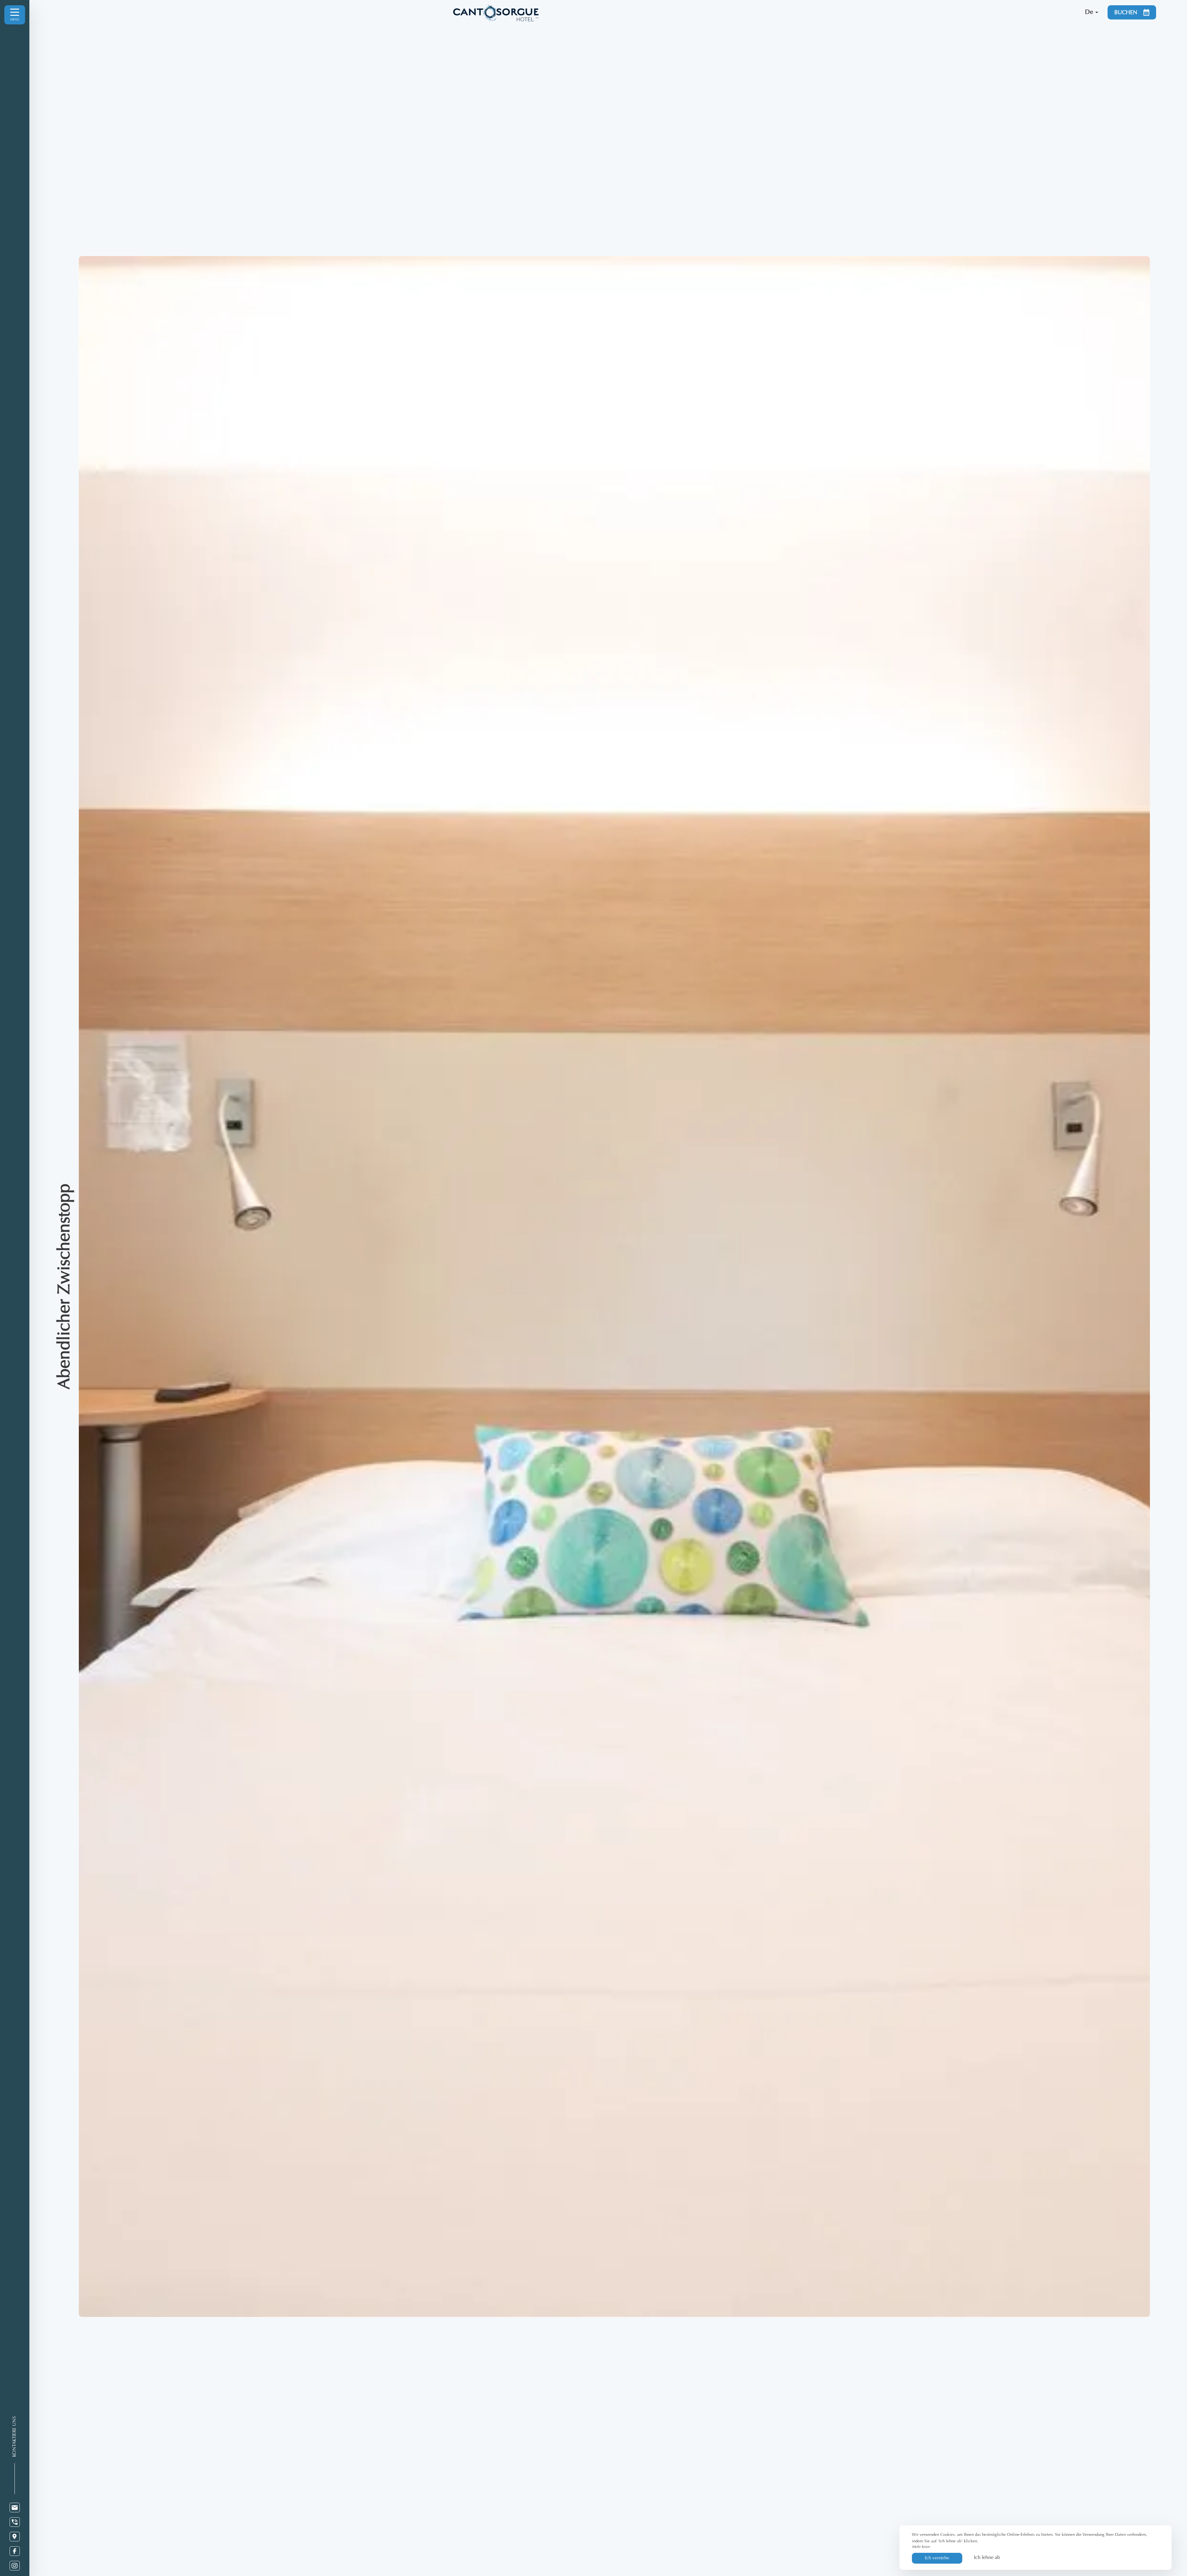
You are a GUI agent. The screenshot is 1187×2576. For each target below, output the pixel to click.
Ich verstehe (937, 2558)
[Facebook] (15, 2551)
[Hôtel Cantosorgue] (766, 12)
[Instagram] (15, 2566)
